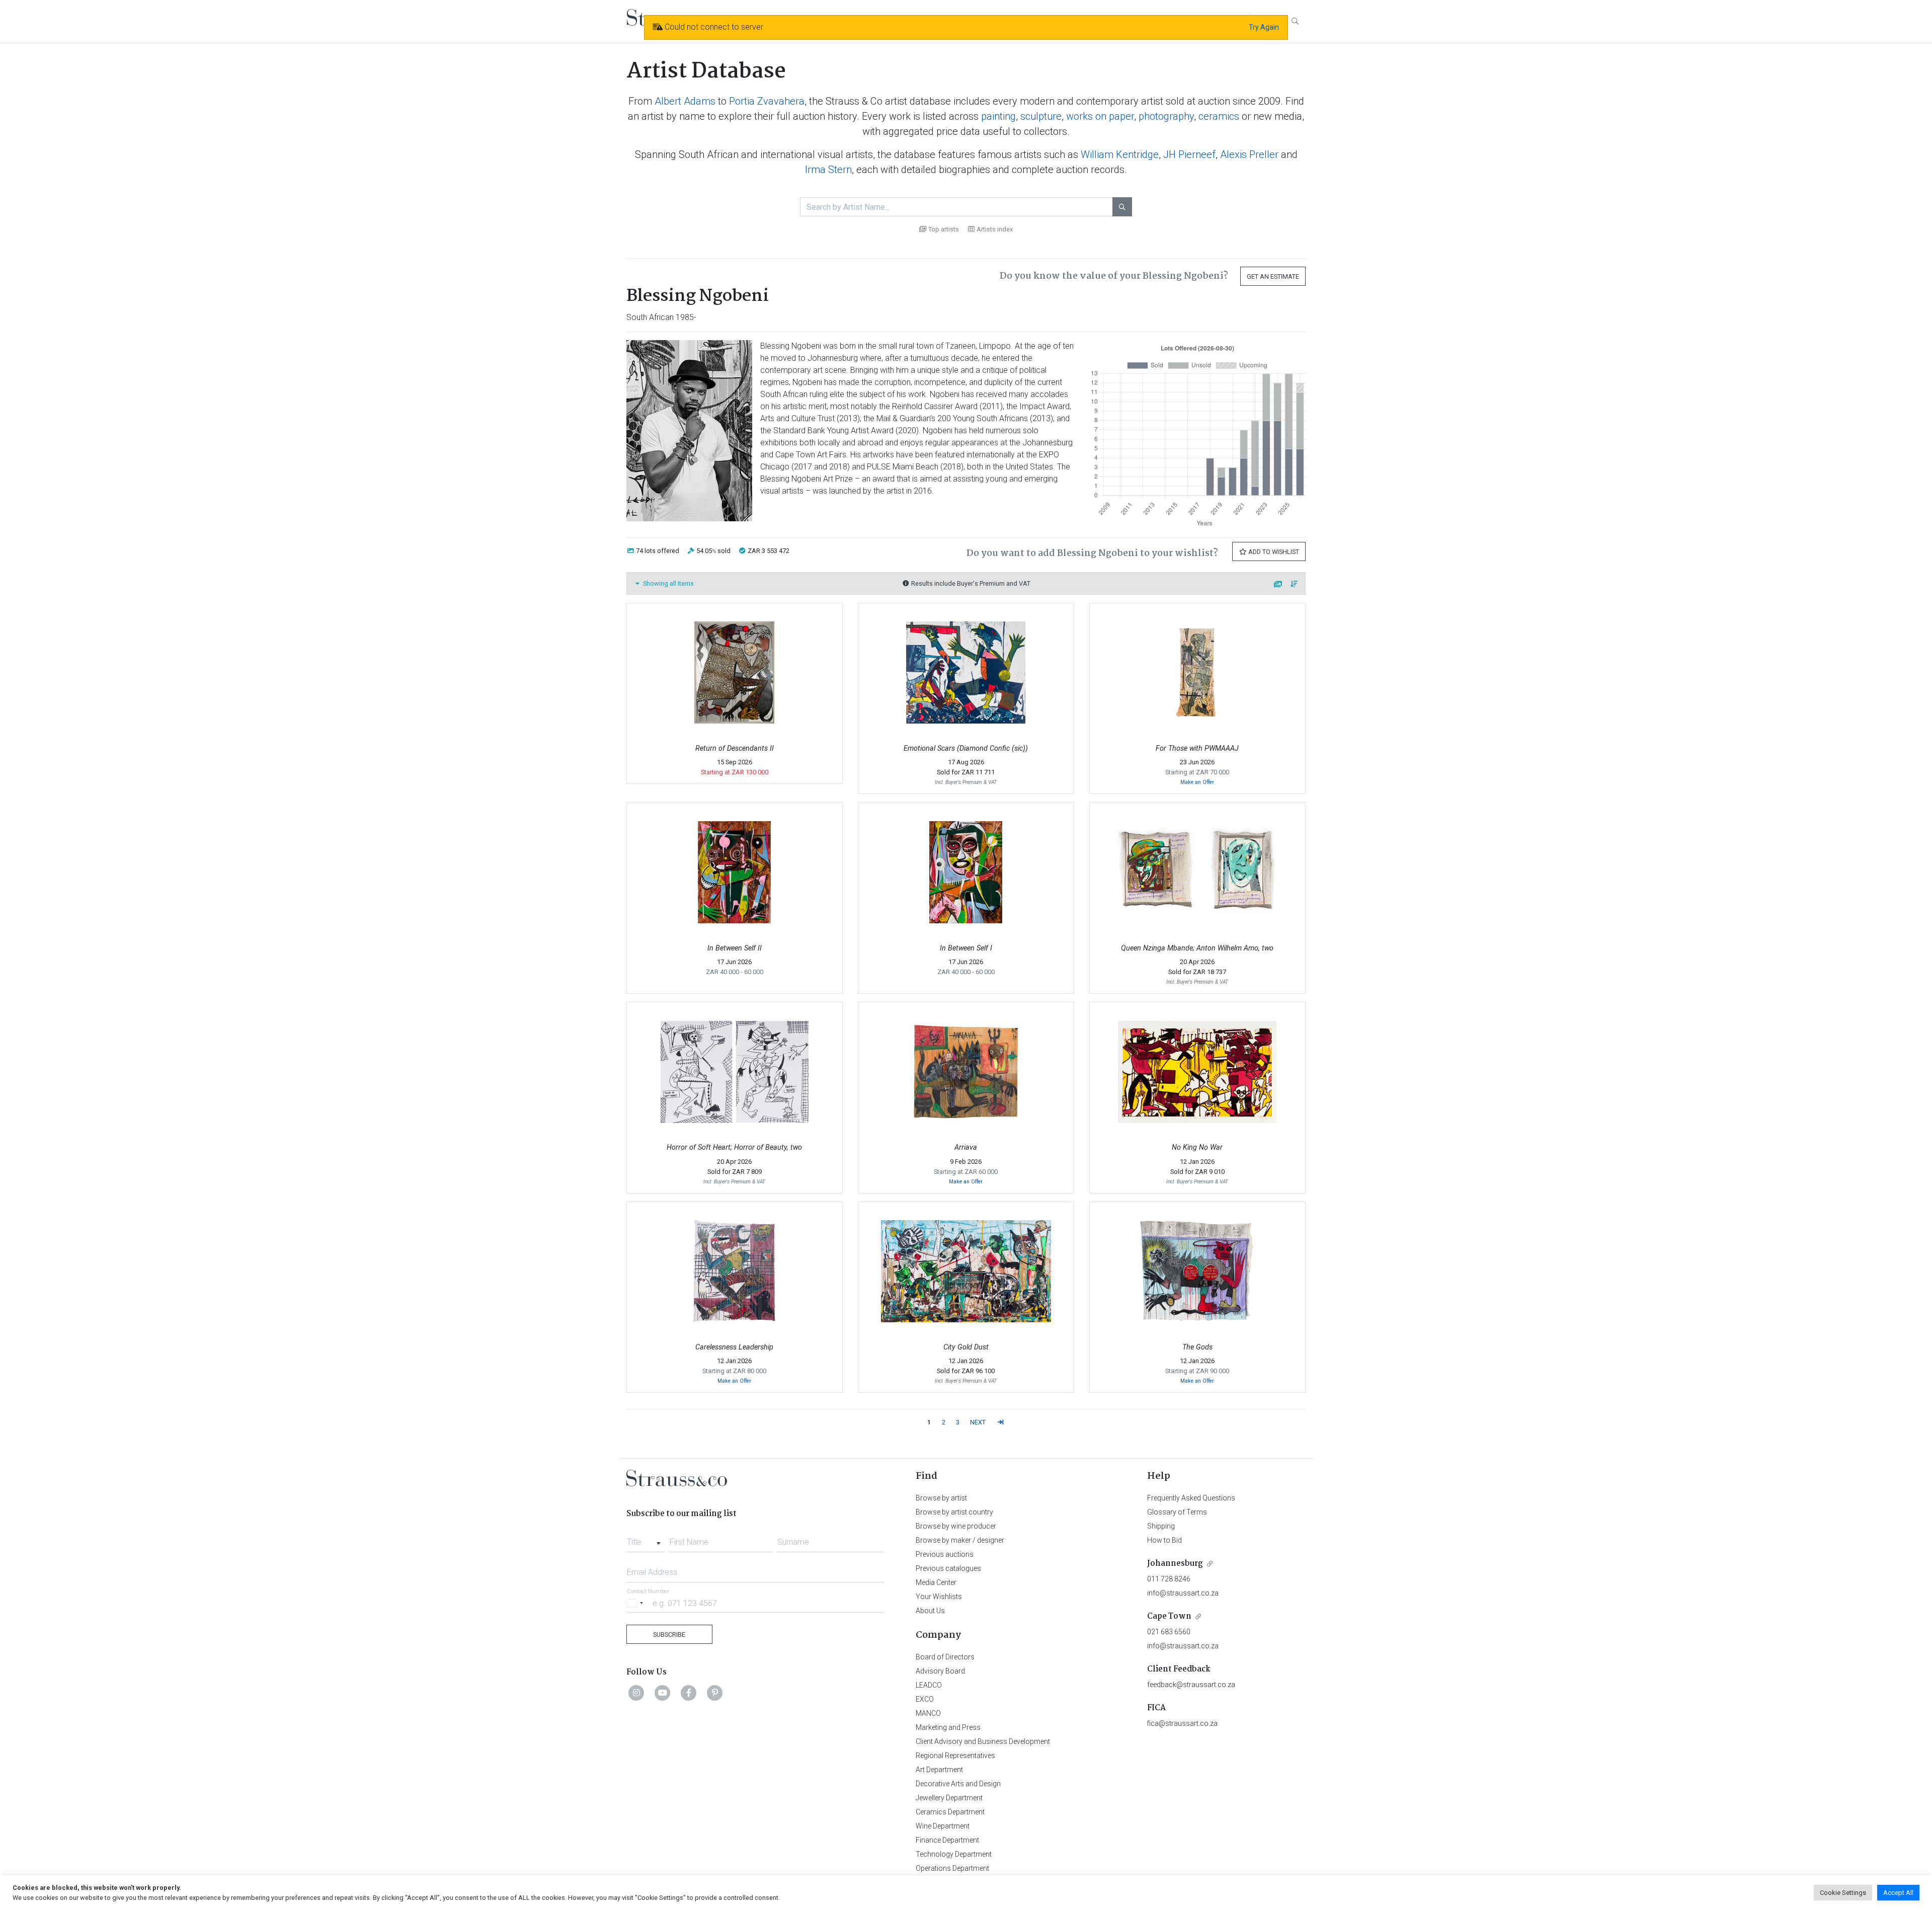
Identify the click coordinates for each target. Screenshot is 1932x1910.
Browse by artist (941, 1498)
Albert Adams (685, 101)
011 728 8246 (1169, 1579)
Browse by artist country (954, 1512)
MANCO (928, 1713)
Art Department (939, 1770)
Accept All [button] (1898, 1893)
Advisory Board (940, 1671)
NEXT (978, 1422)
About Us (930, 1611)
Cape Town (1169, 1616)
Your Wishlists (939, 1597)
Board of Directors (945, 1657)
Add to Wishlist (1273, 552)
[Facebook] (689, 1693)
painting (998, 116)
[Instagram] (636, 1693)
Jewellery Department (949, 1798)
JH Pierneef (1189, 154)
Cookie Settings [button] (1843, 1893)
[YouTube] (663, 1693)
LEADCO (929, 1685)
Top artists (944, 229)
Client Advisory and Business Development (983, 1741)
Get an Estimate (1273, 276)
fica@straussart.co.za (1182, 1723)
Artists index (995, 229)
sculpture (1041, 116)
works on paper (1100, 116)
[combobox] (646, 1539)
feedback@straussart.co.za (1191, 1685)
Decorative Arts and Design (958, 1784)
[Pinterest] (715, 1693)
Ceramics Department (950, 1812)
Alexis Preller (1249, 154)
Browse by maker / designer (960, 1540)
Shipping (1161, 1526)
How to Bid (1164, 1540)
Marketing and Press (948, 1727)
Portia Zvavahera (767, 101)
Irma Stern (828, 170)
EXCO (925, 1699)
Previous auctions (945, 1554)
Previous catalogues (948, 1568)
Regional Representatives (955, 1756)
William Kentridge (1120, 154)
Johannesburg (1175, 1564)
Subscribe (669, 1635)
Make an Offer (1197, 782)
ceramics (1219, 116)
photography (1166, 116)
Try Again (1264, 27)
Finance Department (947, 1840)
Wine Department (943, 1826)
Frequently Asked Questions (1191, 1498)
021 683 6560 (1169, 1632)
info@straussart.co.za (1183, 1593)
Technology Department (954, 1854)
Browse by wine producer (956, 1526)
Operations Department (952, 1868)
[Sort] (1295, 584)
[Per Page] (1278, 584)
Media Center (936, 1582)
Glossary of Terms (1177, 1512)
